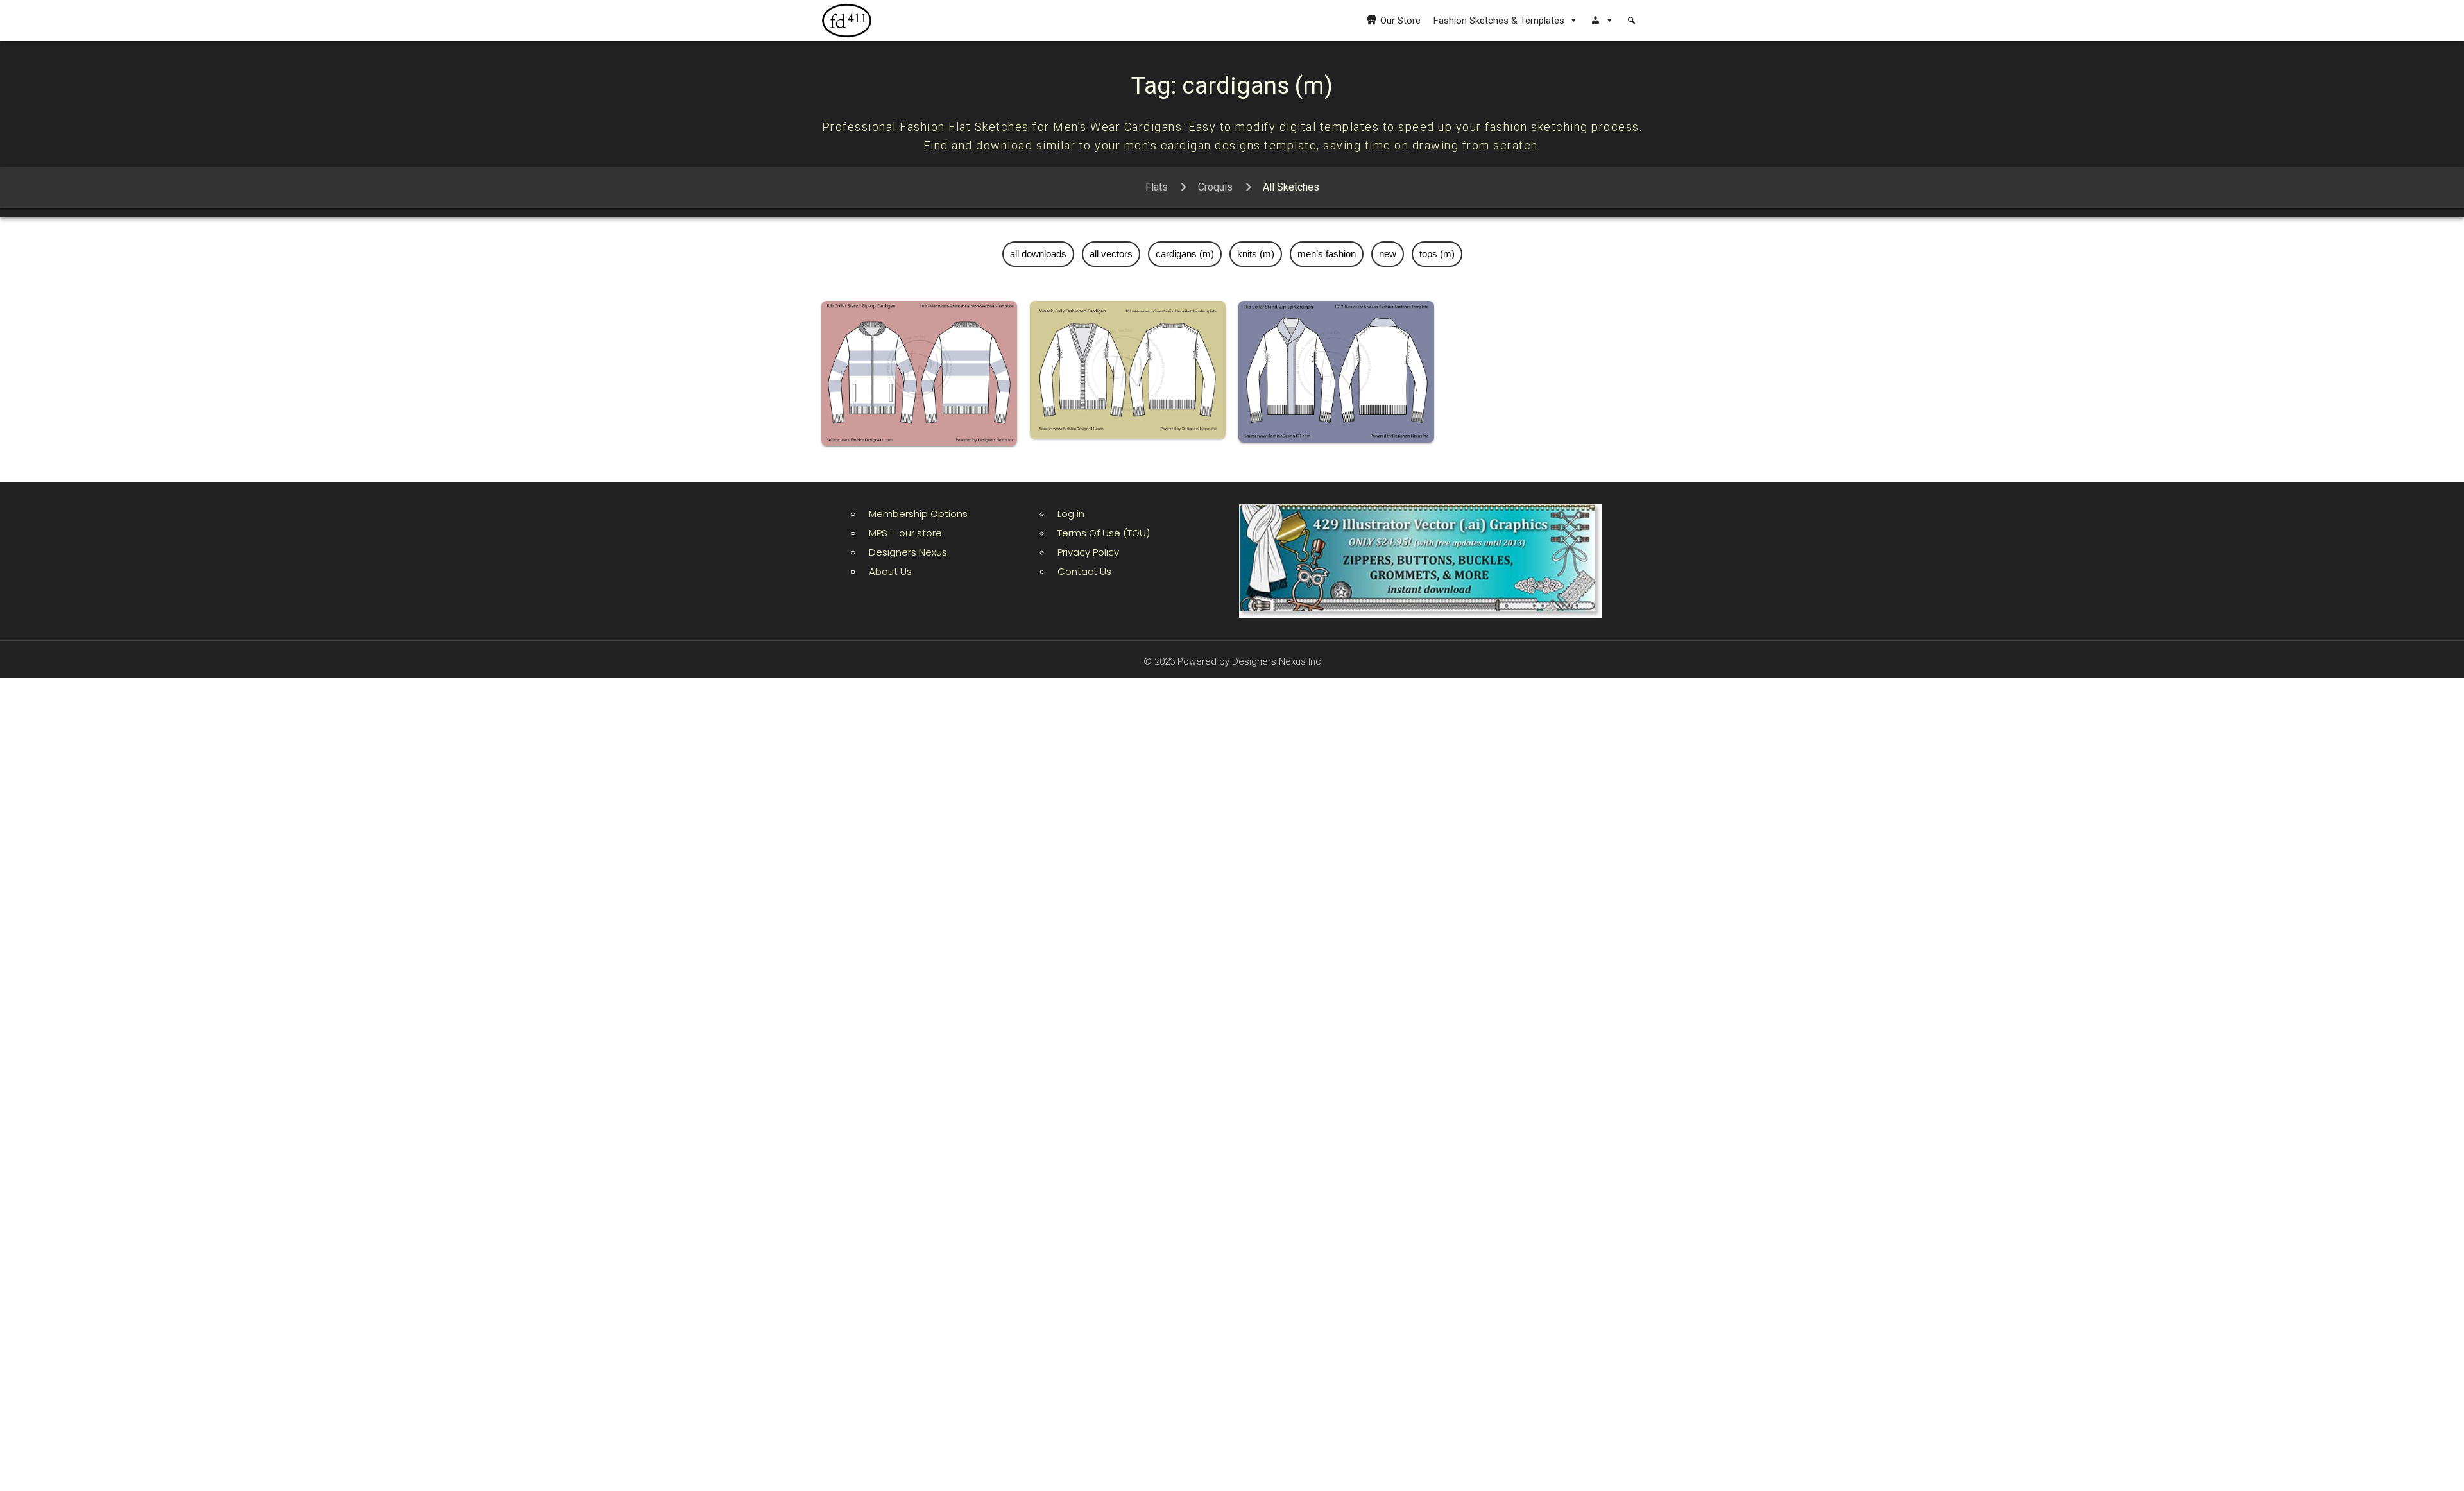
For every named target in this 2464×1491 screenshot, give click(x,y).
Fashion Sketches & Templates (1499, 21)
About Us (890, 571)
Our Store (1400, 21)
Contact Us (1084, 571)
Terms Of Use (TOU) (1104, 533)
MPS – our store (905, 533)
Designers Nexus (908, 552)
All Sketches (1291, 187)
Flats (1157, 187)
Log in (1071, 514)
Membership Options (918, 514)
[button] (1602, 21)
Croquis (1215, 187)
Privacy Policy (1088, 552)
